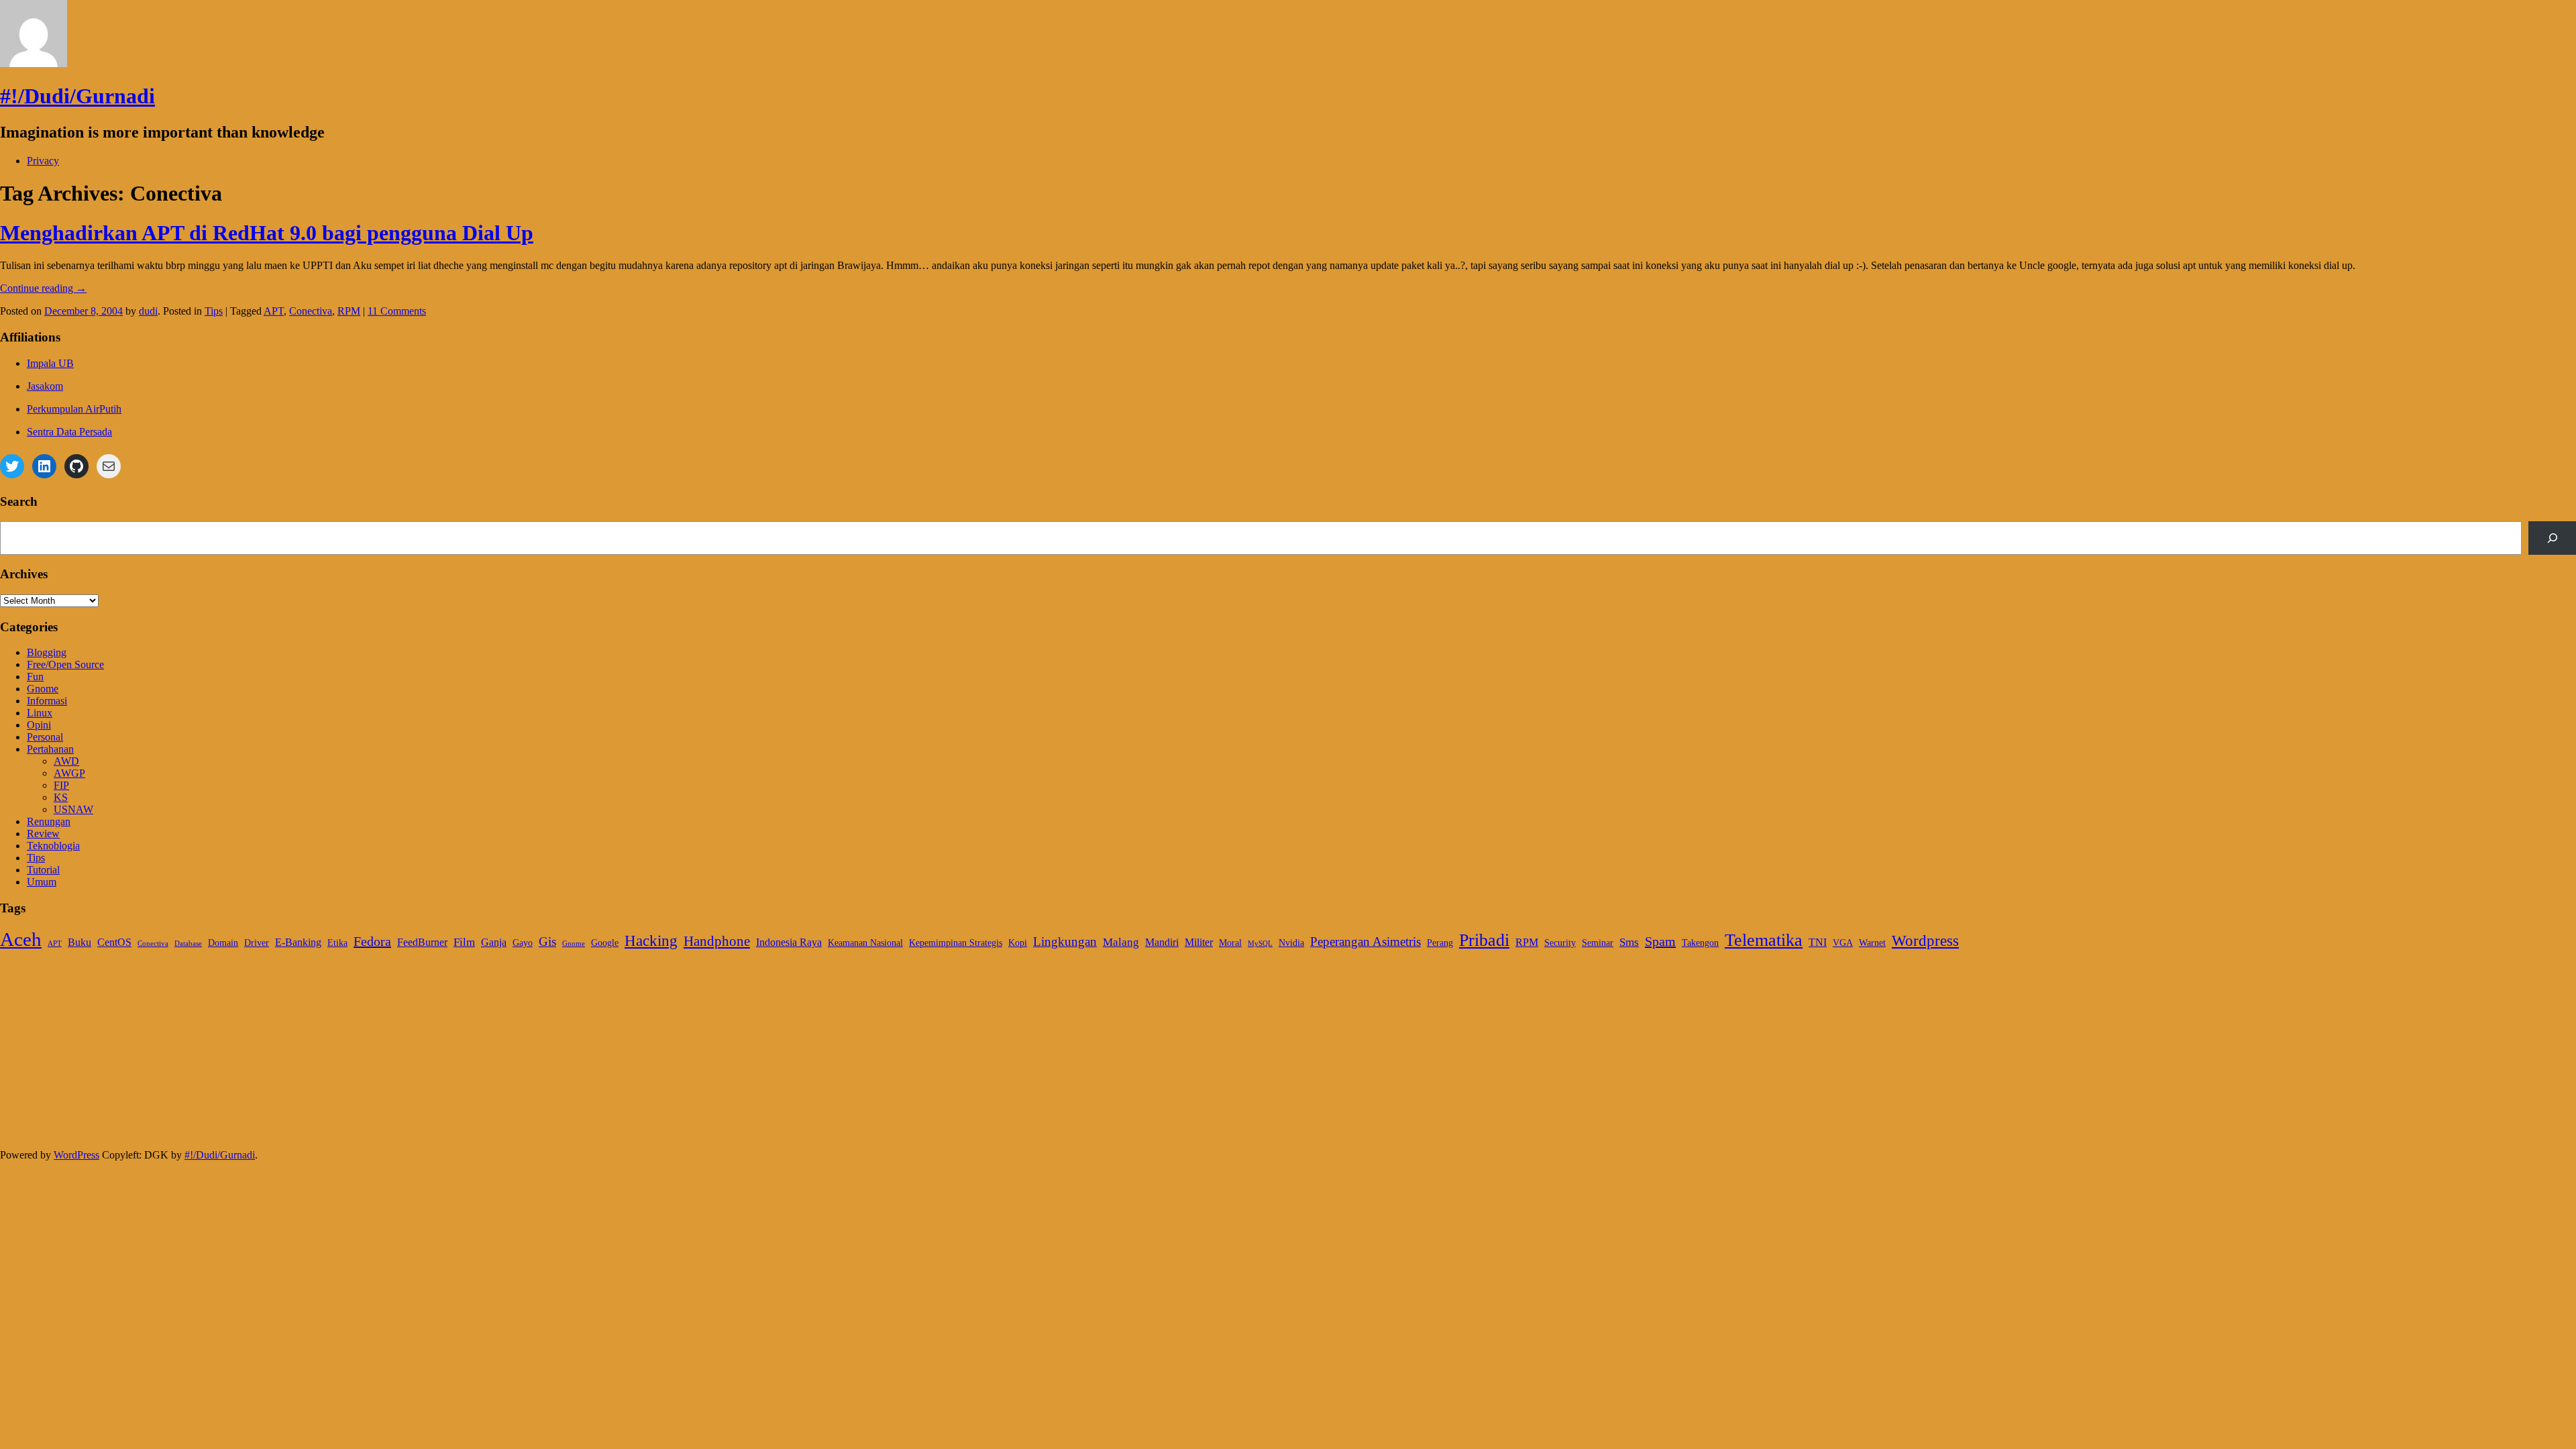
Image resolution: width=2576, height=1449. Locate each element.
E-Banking (298, 942)
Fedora (372, 941)
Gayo (523, 943)
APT (274, 311)
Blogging (47, 652)
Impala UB (50, 363)
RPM (349, 311)
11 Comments (397, 311)
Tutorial (43, 870)
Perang (1440, 943)
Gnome (43, 689)
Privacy (43, 161)
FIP (61, 785)
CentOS (114, 942)
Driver (257, 943)
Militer (1199, 942)
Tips (214, 311)
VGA (1843, 943)
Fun (35, 677)
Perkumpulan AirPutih (74, 409)
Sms (1629, 942)
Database (188, 944)
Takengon (1700, 943)
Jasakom (45, 386)
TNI (1818, 942)
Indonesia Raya (789, 942)
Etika (337, 943)
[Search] (2552, 538)
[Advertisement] (402, 1055)
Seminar (1598, 943)
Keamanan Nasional (865, 943)
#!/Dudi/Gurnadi (77, 96)
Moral (1230, 943)
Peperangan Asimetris (1365, 942)
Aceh (21, 939)
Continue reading (43, 288)
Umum (42, 882)
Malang (1121, 942)
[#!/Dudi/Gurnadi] (34, 63)
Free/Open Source (65, 664)
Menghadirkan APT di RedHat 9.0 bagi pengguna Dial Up (267, 233)
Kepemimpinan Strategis (956, 943)
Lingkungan (1065, 942)
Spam (1660, 941)
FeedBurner (422, 942)
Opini (39, 725)
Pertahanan (50, 749)
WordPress (76, 1155)
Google (605, 943)
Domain (223, 943)
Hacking (651, 941)
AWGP (69, 773)
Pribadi (1484, 940)
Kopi (1018, 943)
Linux (40, 713)
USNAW (73, 809)
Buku (79, 942)
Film (464, 942)
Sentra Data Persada (69, 432)
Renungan (49, 821)
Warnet (1872, 943)
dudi (148, 311)
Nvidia (1291, 943)
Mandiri (1162, 942)
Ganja (494, 942)
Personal (45, 737)
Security (1560, 943)
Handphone (717, 941)
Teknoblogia (53, 846)
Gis (547, 942)
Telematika (1764, 940)
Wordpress (1925, 941)
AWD (66, 761)
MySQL (1260, 944)
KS (61, 797)
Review (43, 834)
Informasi (47, 701)
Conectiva (311, 311)
